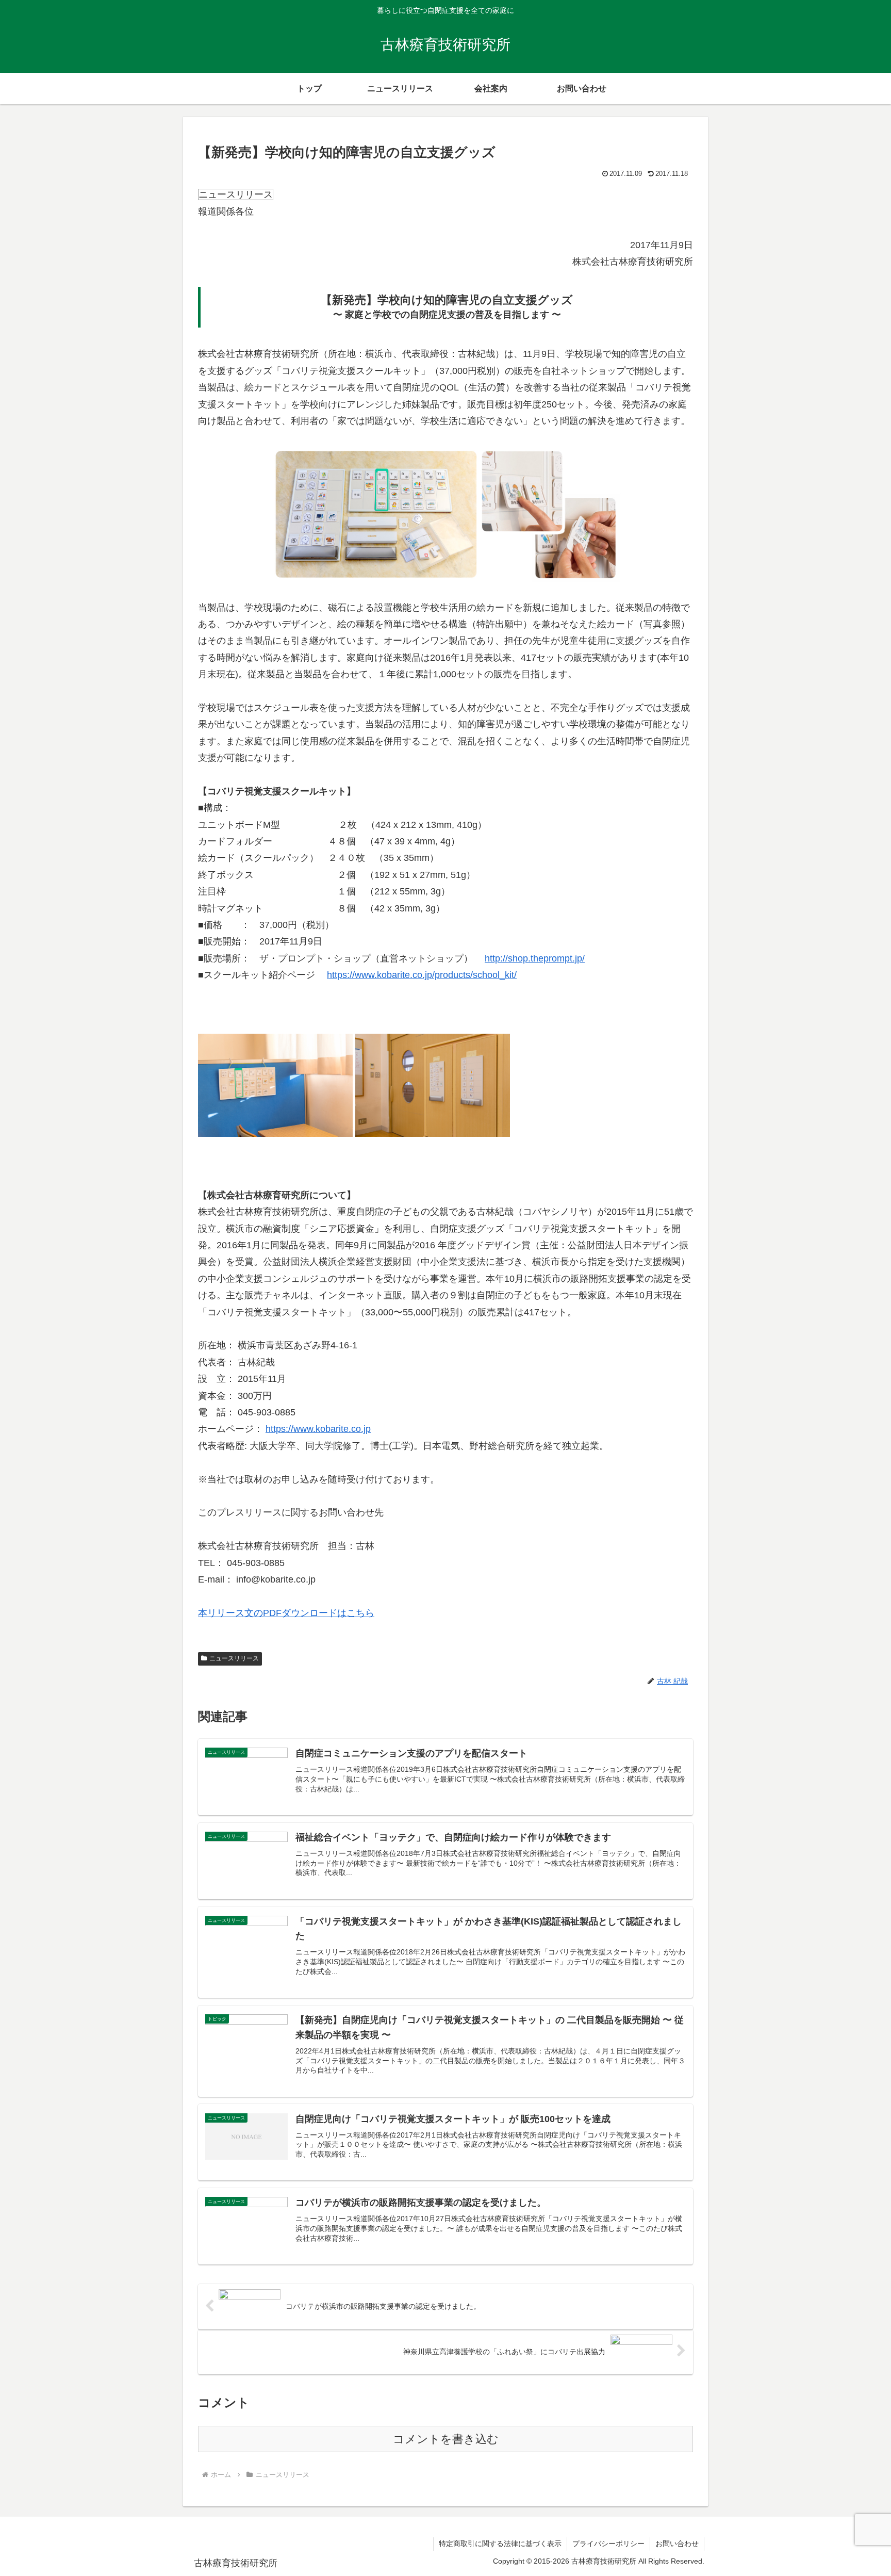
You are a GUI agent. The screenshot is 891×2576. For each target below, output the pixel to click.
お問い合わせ (677, 2544)
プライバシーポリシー (608, 2544)
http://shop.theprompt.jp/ (535, 958)
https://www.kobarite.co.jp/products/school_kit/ (422, 975)
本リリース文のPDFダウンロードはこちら (286, 1613)
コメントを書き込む (446, 2439)
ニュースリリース (234, 1658)
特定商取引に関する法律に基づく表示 (500, 2544)
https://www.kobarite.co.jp (318, 1429)
